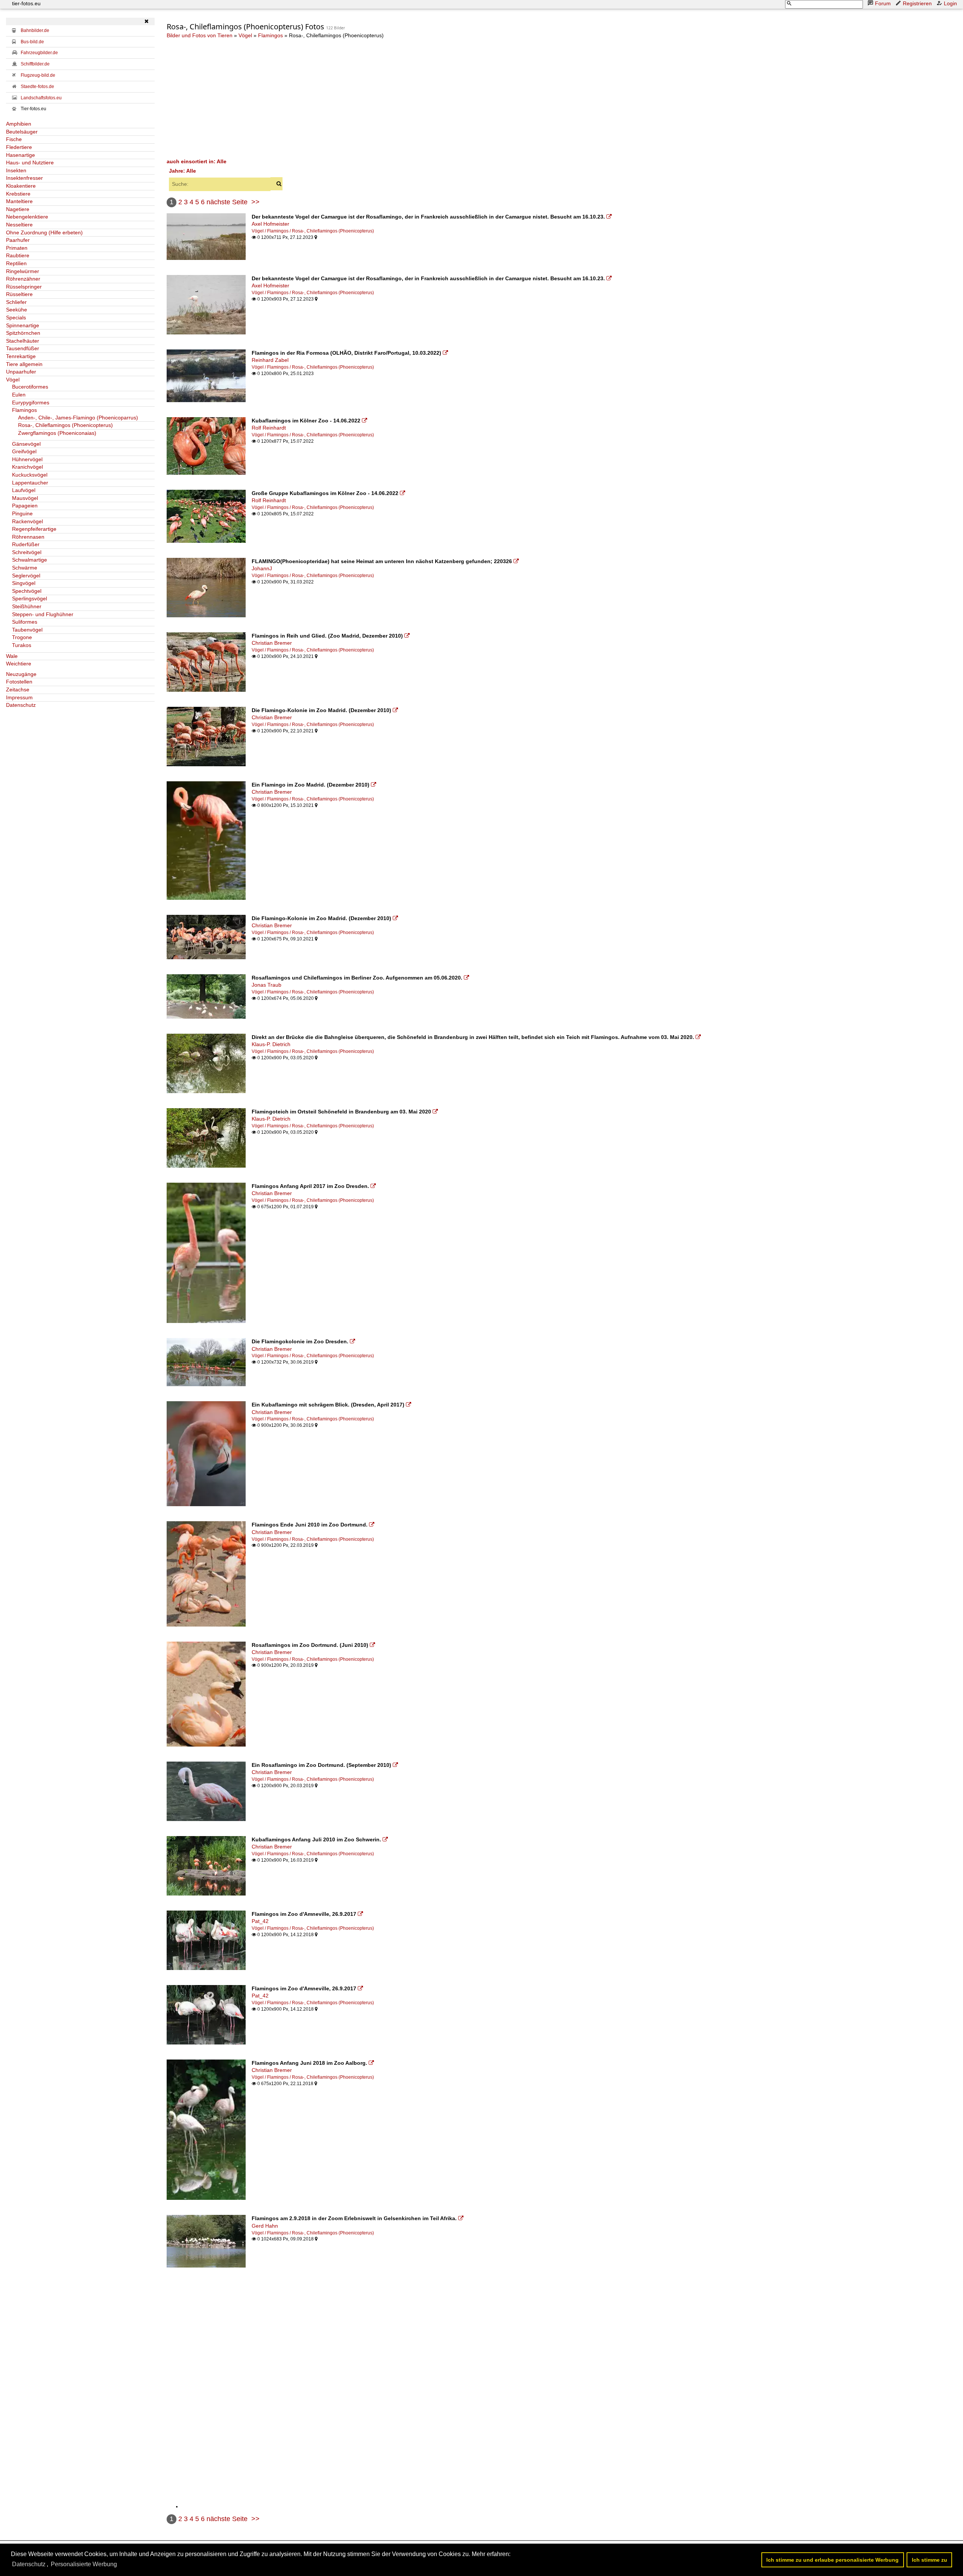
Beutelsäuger (22, 132)
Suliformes (25, 622)
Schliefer (16, 302)
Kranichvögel (27, 467)
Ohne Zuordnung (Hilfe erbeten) (44, 232)
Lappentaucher (30, 483)
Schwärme (25, 568)
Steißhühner (27, 606)
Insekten (16, 170)
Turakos (22, 645)
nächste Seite (227, 202)
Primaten (17, 248)
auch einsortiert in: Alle (197, 161)
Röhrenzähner (23, 279)
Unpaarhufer (21, 372)
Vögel (13, 380)
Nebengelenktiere (27, 217)
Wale (12, 656)
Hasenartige (21, 155)
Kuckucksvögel (30, 475)
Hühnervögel (27, 459)
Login (950, 3)
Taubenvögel (27, 630)
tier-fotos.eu (26, 3)
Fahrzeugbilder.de (39, 53)
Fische (14, 139)
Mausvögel (25, 498)
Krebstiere (18, 194)
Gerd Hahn (265, 2226)
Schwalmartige (30, 560)
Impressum (19, 697)
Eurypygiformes (31, 402)
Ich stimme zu (930, 2560)
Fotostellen (19, 682)
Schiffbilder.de (35, 64)
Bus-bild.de (32, 42)
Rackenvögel (27, 521)
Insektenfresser (24, 178)
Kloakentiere (21, 186)
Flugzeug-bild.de (38, 75)
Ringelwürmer (23, 271)
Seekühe (17, 310)
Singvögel (24, 583)
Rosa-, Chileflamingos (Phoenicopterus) (65, 425)
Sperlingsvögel (30, 598)
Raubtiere (18, 255)
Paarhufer (18, 240)
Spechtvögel (27, 591)
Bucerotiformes (30, 387)
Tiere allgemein (24, 364)
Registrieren (917, 3)
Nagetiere (18, 209)
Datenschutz (21, 705)
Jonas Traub (267, 985)
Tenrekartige (21, 356)
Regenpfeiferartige (34, 529)
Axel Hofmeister (270, 224)
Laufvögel (24, 490)
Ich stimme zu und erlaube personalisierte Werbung (832, 2560)
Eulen (19, 395)
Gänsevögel (26, 444)
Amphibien (19, 124)
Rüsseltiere (19, 294)
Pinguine (22, 513)
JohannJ (262, 568)
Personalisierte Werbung (84, 2564)
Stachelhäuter (23, 341)
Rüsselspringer (24, 287)
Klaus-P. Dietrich (271, 1044)
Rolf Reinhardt (269, 428)
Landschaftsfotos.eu (41, 98)
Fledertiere (19, 147)
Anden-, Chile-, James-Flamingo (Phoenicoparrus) (78, 418)
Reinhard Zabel (270, 360)
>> (255, 202)
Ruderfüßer (26, 544)
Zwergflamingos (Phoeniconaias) (57, 433)
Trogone (22, 637)
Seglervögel (26, 576)
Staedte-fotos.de (37, 87)
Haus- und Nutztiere (30, 163)
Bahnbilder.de (35, 30)
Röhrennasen (28, 537)
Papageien (25, 506)
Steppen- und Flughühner (43, 614)
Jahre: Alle (182, 171)
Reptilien (16, 263)
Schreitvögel (27, 552)
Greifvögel (24, 451)
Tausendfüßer (23, 348)
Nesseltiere (19, 225)
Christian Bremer (272, 643)
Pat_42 (260, 1921)
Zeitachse (18, 690)
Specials (16, 317)
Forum (883, 3)
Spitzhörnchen (23, 333)
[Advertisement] (392, 98)
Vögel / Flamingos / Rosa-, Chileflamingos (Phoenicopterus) (313, 231)
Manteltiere (19, 201)
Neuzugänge (21, 674)
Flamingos (24, 410)
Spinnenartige (23, 325)
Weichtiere (19, 664)
